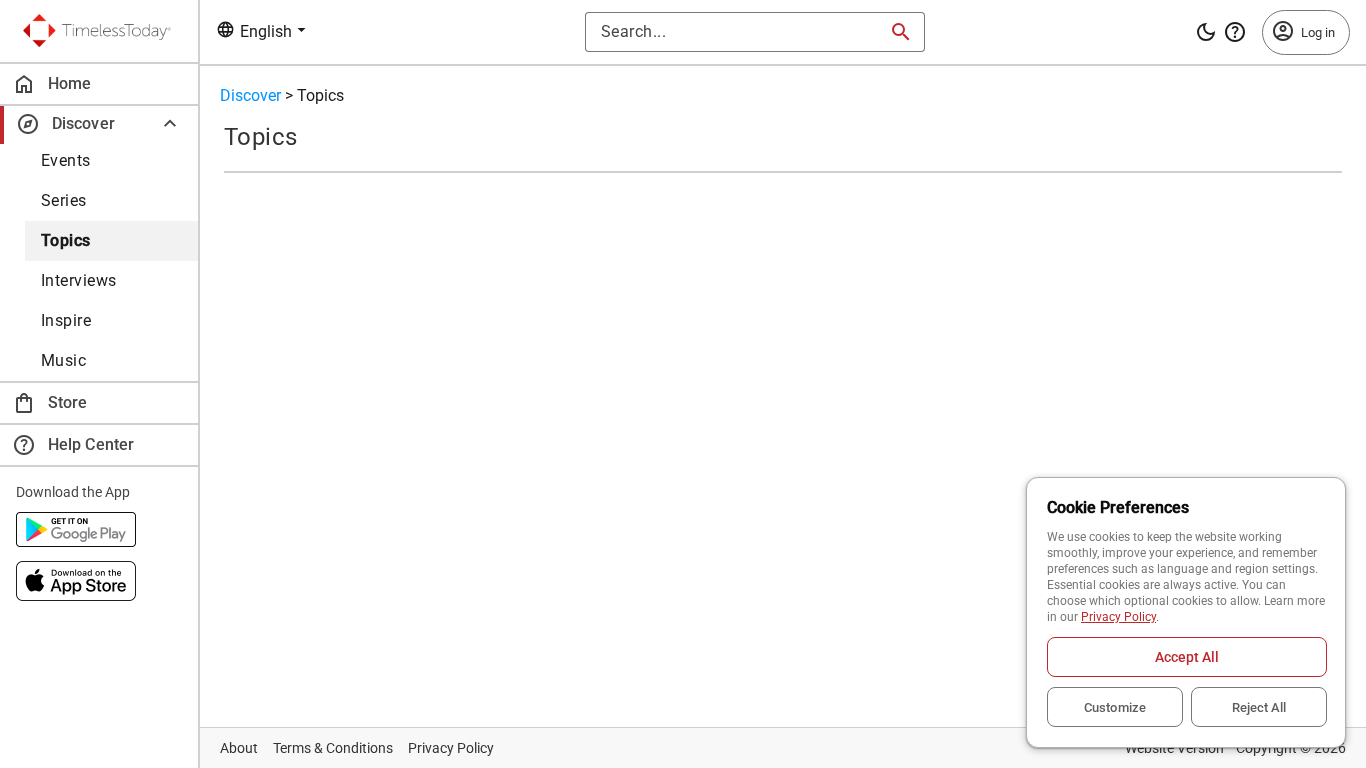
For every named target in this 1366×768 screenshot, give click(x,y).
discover (250, 95)
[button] (99, 123)
